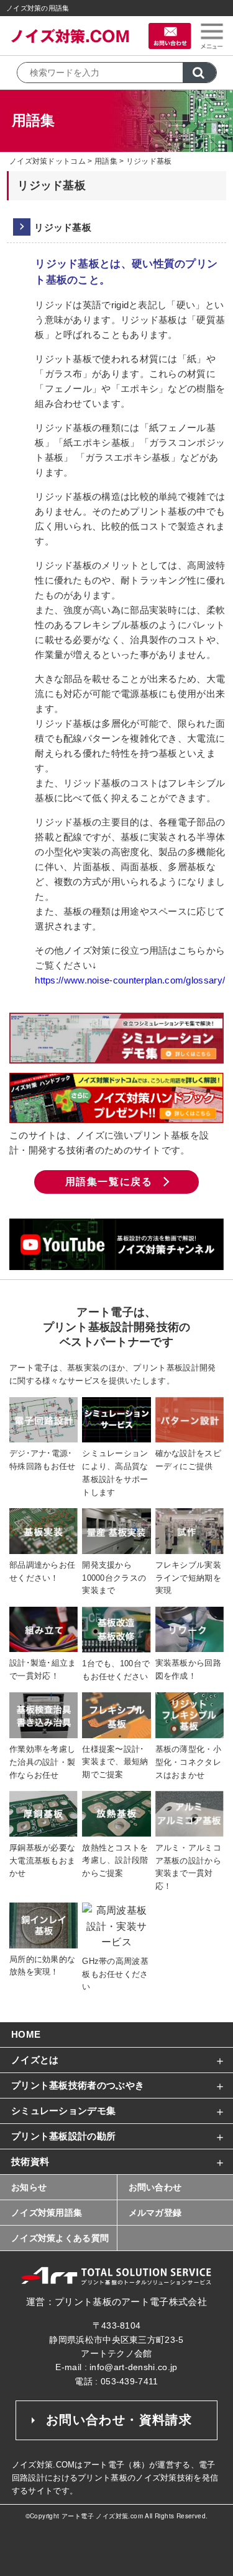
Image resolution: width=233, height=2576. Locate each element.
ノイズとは (35, 2060)
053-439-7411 (130, 2381)
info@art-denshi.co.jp (133, 2367)
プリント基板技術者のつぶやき (78, 2085)
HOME (26, 2034)
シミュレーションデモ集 (63, 2111)
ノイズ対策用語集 (47, 2213)
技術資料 (30, 2161)
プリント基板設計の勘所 (63, 2136)
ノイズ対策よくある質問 (60, 2238)
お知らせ (29, 2187)
